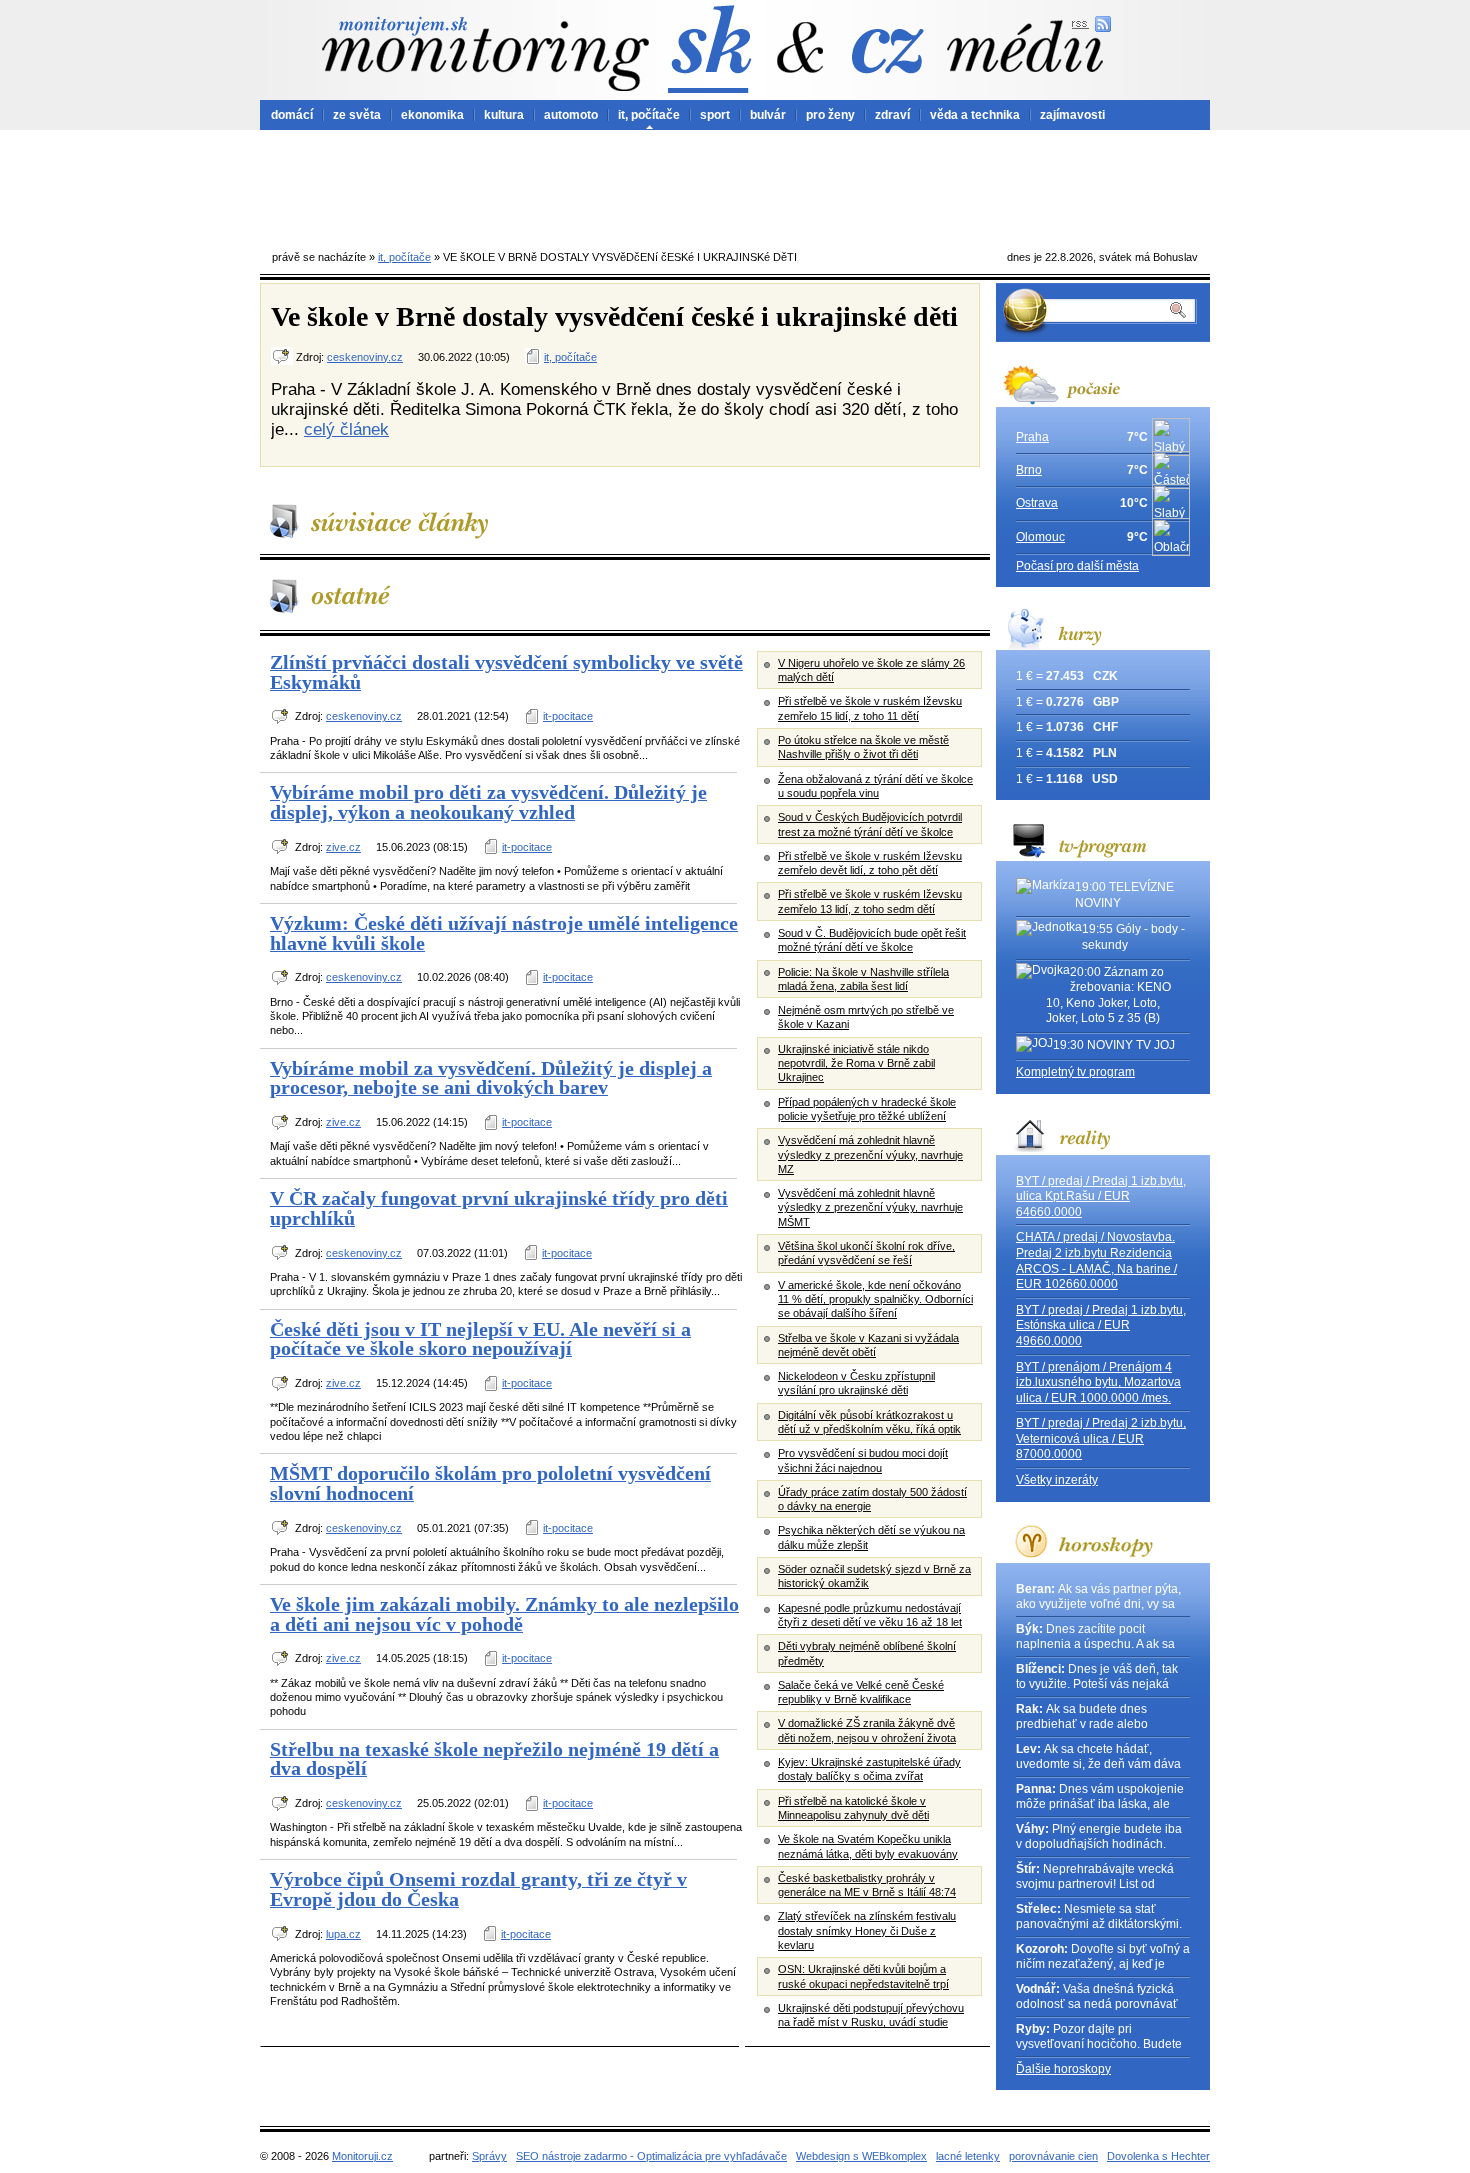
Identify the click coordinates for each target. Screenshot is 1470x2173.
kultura (504, 115)
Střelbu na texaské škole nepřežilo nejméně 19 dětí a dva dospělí (494, 1759)
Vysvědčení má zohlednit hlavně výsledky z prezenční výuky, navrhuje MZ (870, 1154)
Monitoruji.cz (362, 2156)
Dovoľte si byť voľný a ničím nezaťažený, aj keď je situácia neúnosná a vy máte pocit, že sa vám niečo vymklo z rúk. (1103, 1957)
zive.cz (343, 847)
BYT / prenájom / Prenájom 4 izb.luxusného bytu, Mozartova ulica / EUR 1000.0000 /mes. (1098, 1382)
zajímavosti (1072, 115)
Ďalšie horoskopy (1063, 2069)
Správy (489, 2156)
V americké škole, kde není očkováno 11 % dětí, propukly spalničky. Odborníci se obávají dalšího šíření (875, 1299)
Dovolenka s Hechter (1158, 2156)
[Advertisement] (735, 185)
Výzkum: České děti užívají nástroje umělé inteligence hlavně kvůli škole (504, 933)
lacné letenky (968, 2156)
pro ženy (830, 115)
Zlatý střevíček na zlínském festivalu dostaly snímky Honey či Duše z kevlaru (867, 1930)
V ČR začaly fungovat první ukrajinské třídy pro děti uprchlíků (499, 1208)
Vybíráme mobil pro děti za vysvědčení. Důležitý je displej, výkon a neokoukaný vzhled (488, 802)
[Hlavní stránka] (485, 53)
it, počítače (649, 115)
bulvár (768, 115)
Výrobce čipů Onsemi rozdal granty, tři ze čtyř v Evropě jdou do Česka (478, 1889)
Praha (1032, 437)
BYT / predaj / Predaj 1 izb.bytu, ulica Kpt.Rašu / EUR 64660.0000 (1101, 1196)
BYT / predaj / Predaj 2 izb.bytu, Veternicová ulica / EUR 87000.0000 (1101, 1438)
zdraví (892, 115)
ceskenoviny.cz (365, 357)
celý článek (346, 429)
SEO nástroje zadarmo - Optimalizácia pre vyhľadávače (651, 2156)
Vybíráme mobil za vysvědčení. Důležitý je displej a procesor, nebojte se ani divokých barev (491, 1078)
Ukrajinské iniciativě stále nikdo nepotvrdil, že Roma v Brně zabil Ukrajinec (856, 1063)
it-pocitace (568, 716)
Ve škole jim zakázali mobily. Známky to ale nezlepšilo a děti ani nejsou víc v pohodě (504, 1614)
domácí (292, 115)
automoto (571, 115)
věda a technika (975, 115)
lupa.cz (343, 1934)
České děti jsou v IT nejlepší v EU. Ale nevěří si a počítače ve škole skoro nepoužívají (480, 1339)
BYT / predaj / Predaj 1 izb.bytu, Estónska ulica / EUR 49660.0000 (1101, 1325)
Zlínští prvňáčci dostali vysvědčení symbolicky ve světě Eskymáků (506, 672)
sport (715, 115)
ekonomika (432, 115)
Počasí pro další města (1077, 566)
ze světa (357, 115)
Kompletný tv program (1075, 1072)
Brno (1029, 470)
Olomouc (1040, 537)
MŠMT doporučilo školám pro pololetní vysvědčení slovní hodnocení (490, 1483)
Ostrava (1037, 503)
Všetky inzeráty (1057, 1480)
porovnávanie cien (1053, 2156)
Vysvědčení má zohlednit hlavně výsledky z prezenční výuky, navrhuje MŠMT (870, 1207)
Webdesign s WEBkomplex (861, 2156)
